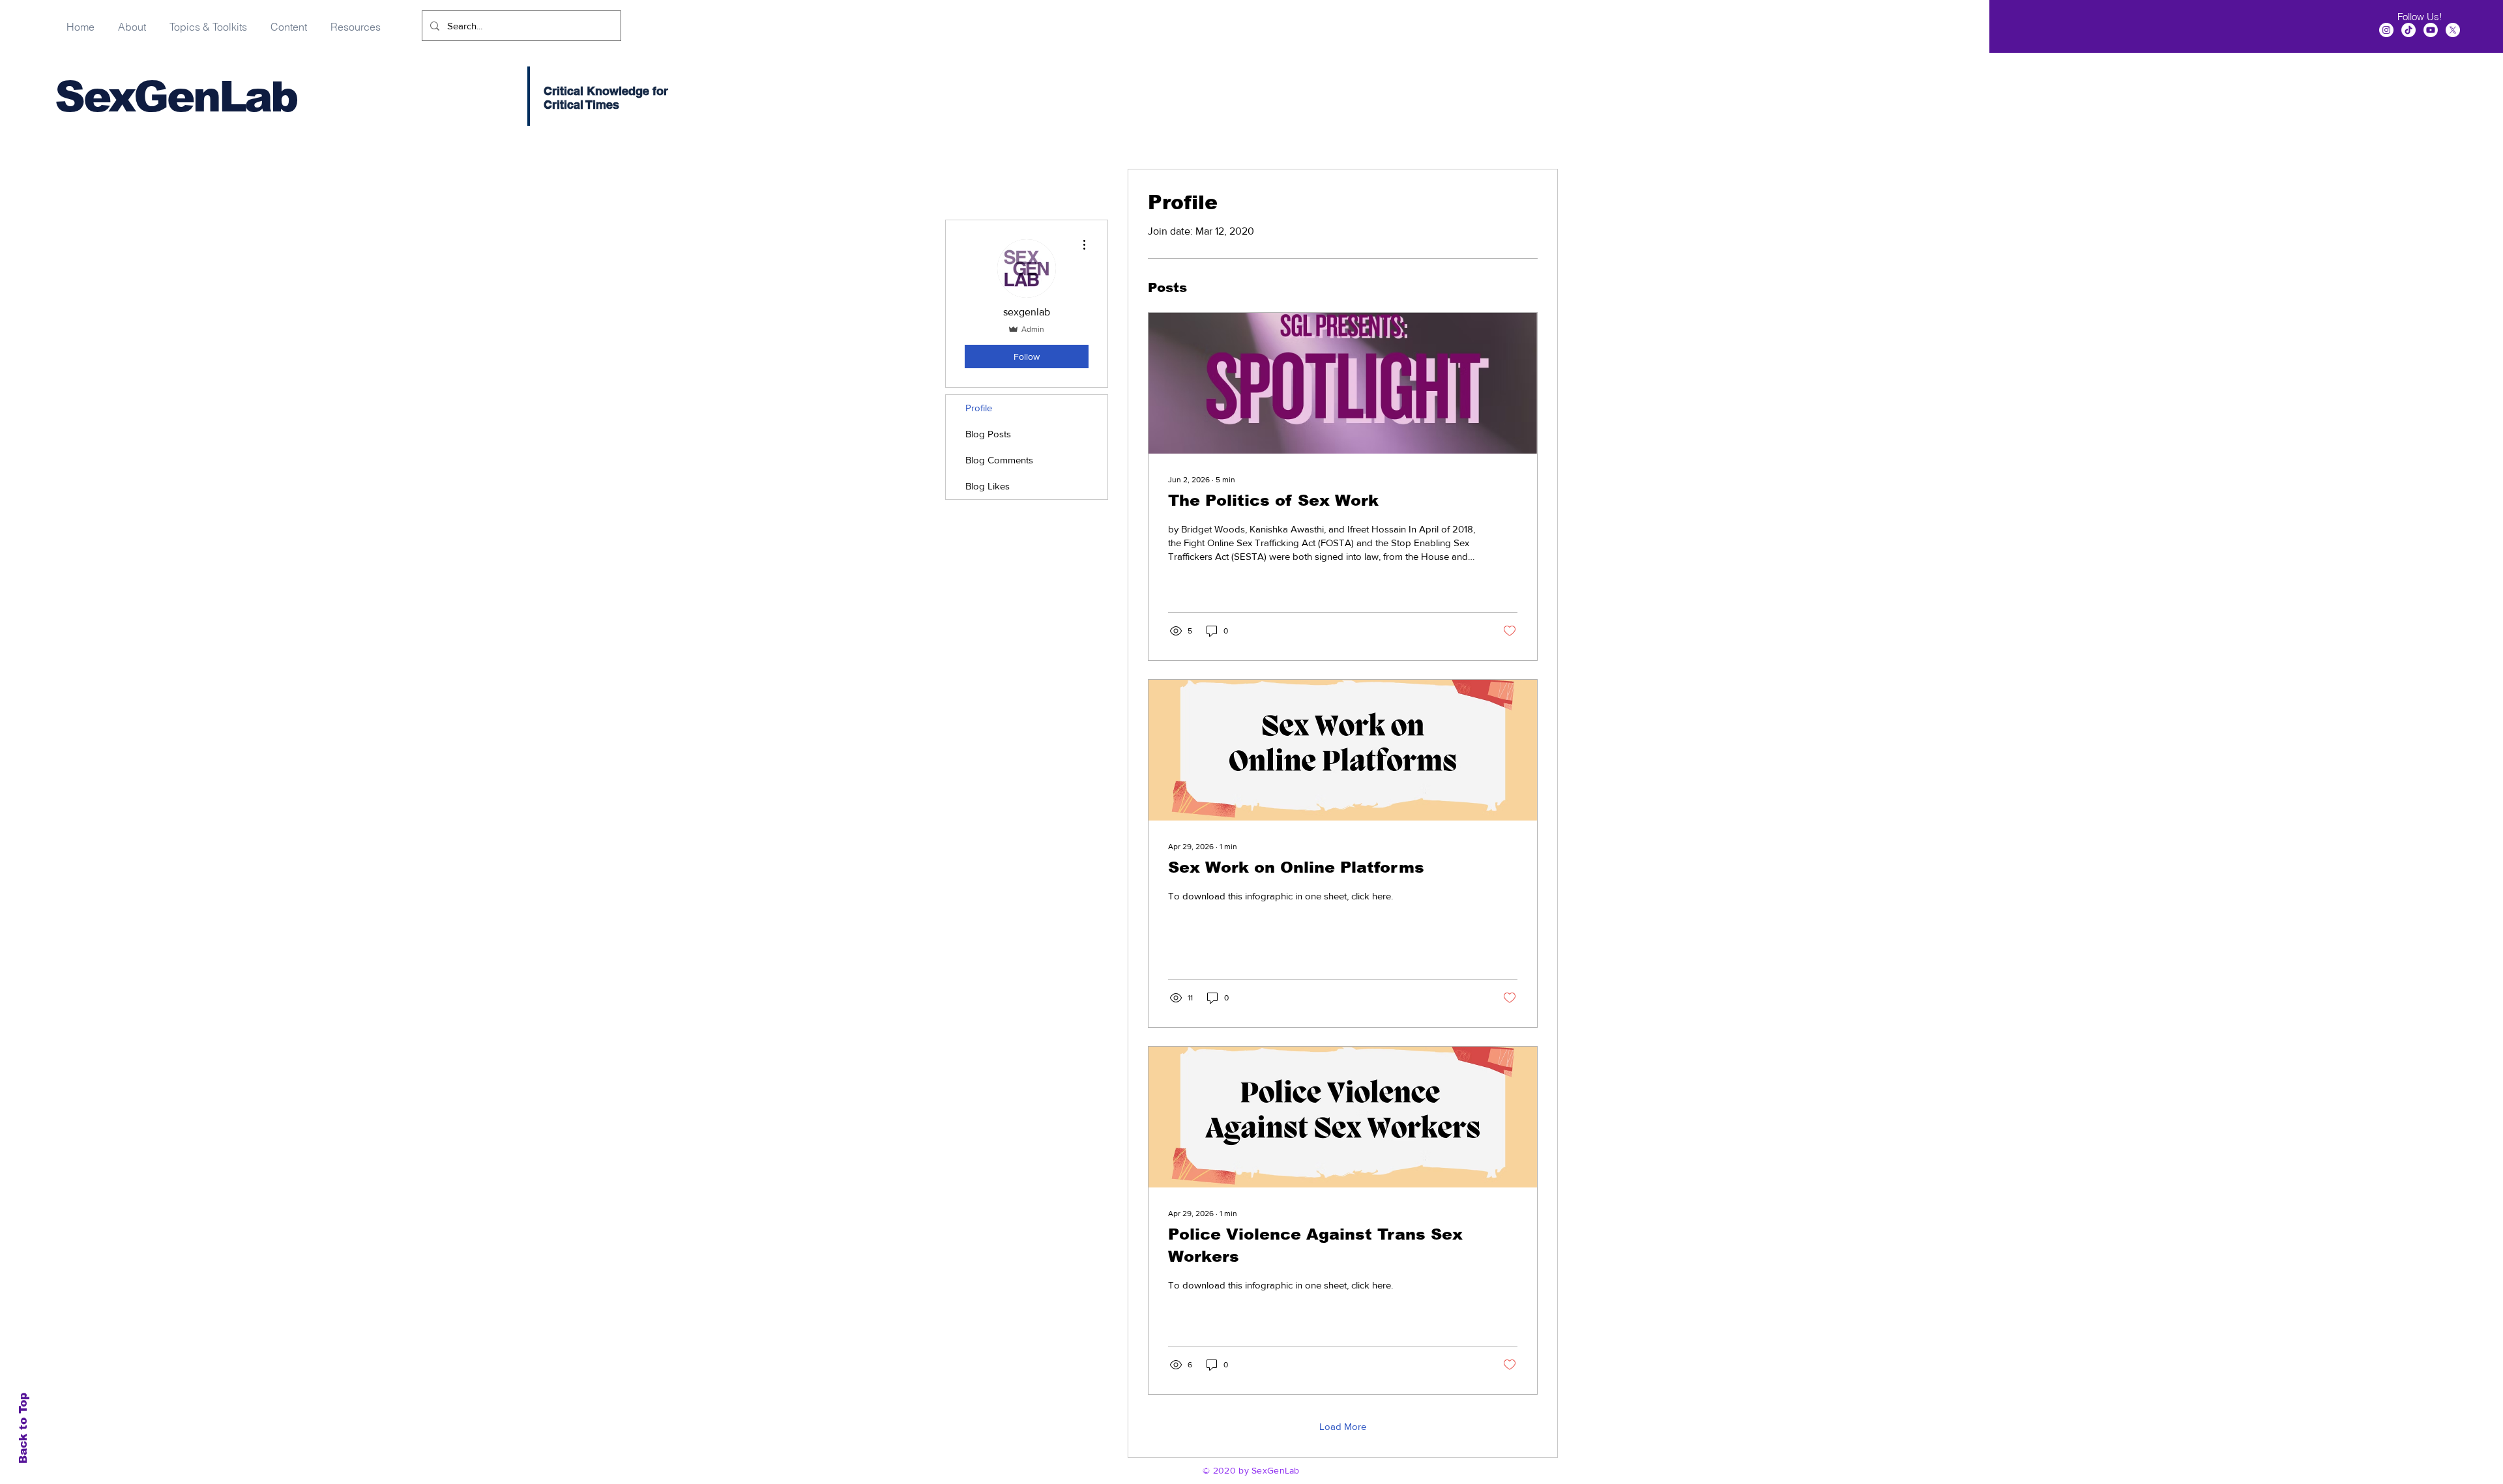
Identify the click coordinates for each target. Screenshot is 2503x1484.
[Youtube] (2431, 30)
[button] (289, 21)
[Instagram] (2386, 30)
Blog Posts (988, 434)
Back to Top (23, 1428)
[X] (2453, 30)
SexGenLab (176, 97)
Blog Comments (999, 460)
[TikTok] (2408, 30)
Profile (979, 408)
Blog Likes (988, 486)
